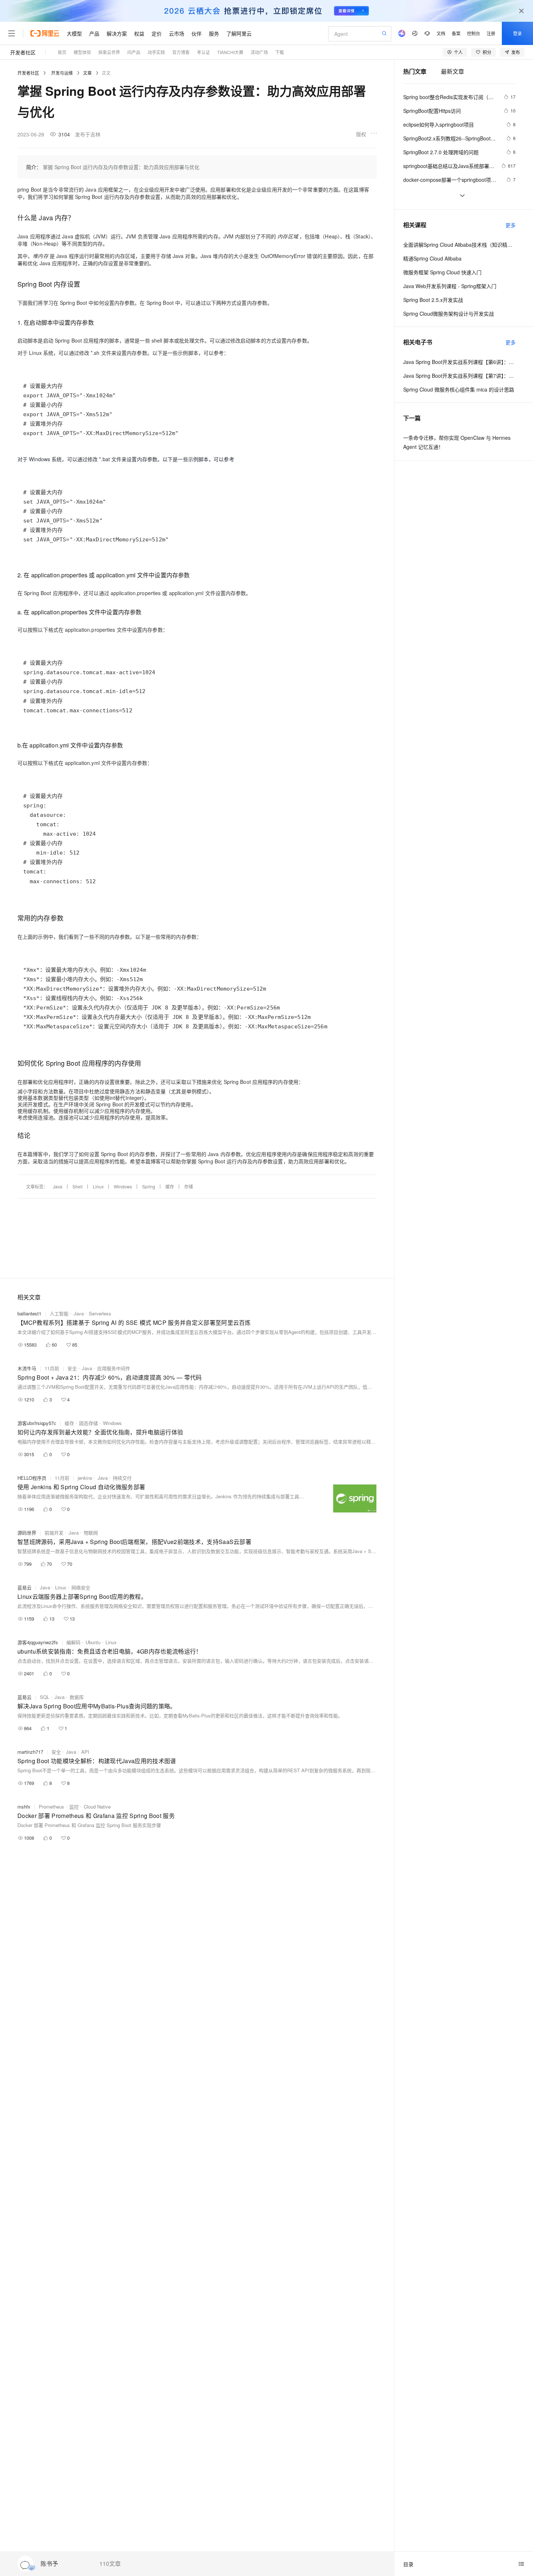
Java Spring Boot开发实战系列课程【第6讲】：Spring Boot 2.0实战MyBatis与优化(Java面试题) (459, 362)
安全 (72, 1368)
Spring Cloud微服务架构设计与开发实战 (449, 314)
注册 (491, 33)
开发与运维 (62, 73)
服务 (214, 33)
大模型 (74, 33)
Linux (98, 1186)
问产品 (134, 52)
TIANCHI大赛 (230, 52)
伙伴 (197, 33)
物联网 (91, 1533)
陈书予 (49, 2564)
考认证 (203, 52)
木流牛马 (27, 1368)
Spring (149, 1186)
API (85, 1752)
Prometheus (51, 1807)
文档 (441, 33)
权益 (139, 33)
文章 (87, 73)
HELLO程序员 (32, 1478)
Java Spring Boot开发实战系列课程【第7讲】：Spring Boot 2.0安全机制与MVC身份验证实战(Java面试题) (459, 376)
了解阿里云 (239, 33)
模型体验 (82, 52)
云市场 (177, 33)
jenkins (85, 1478)
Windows (123, 1186)
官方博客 (181, 52)
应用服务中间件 (114, 1368)
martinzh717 (30, 1752)
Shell (78, 1186)
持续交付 (122, 1478)
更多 (511, 225)
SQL (45, 1697)
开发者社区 (23, 52)
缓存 (170, 1186)
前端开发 (54, 1533)
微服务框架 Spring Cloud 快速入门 (442, 272)
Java (58, 1186)
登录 (517, 33)
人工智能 (59, 1313)
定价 (157, 33)
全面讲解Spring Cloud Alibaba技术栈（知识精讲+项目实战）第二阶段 (459, 245)
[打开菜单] (12, 33)
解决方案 (117, 33)
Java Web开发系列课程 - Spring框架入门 (450, 286)
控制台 (474, 33)
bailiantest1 (29, 1313)
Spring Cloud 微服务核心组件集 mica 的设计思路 (459, 389)
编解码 (73, 1642)
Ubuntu (93, 1642)
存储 (189, 1186)
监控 (74, 1807)
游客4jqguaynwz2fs (38, 1642)
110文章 (110, 2564)
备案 (456, 33)
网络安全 (81, 1587)
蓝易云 (24, 1587)
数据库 (77, 1697)
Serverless (100, 1313)
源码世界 (27, 1533)
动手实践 (156, 52)
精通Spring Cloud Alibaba (432, 258)
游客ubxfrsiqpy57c (37, 1423)
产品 (94, 33)
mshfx (24, 1807)
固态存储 (88, 1423)
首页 (62, 52)
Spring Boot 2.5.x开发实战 (433, 300)
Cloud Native (97, 1807)
